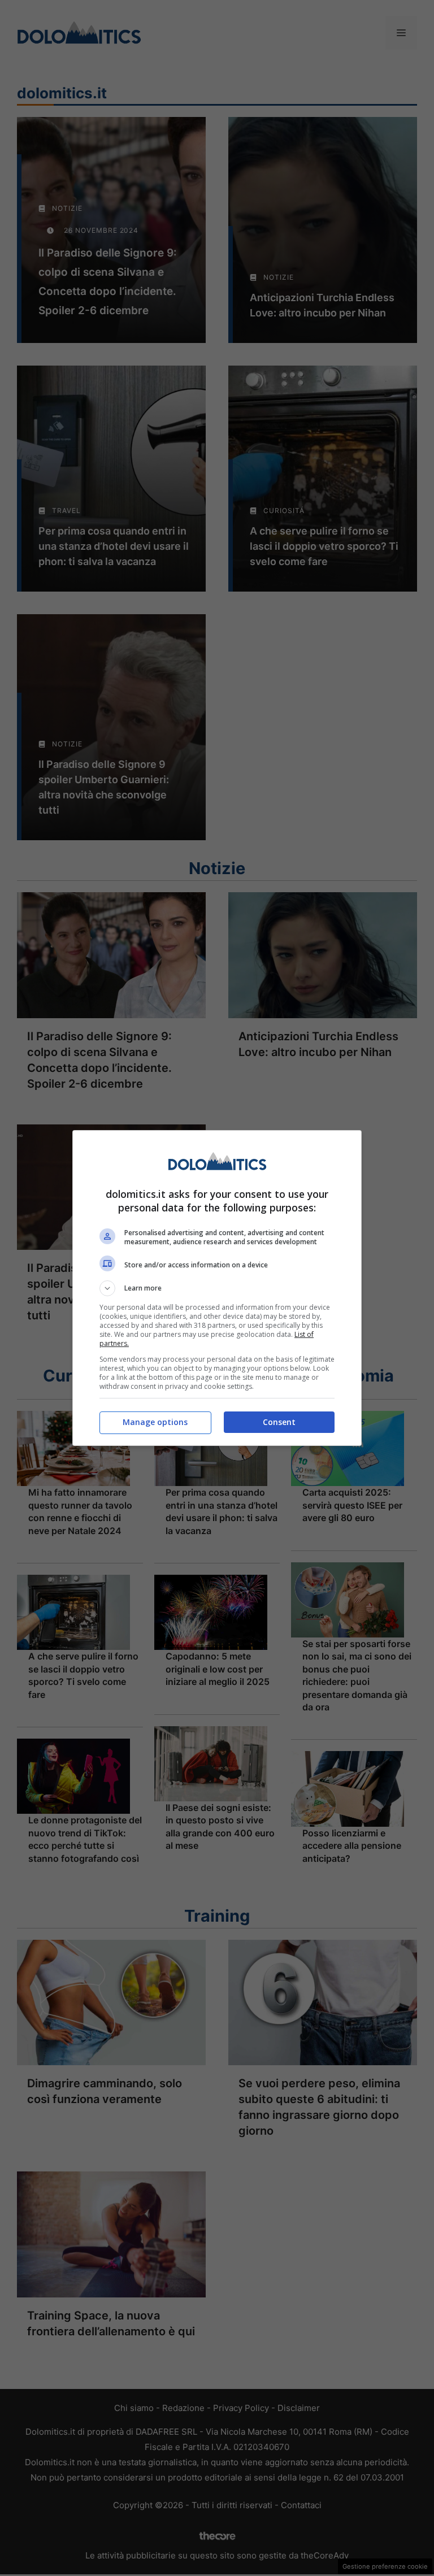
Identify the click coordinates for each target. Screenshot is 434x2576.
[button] (217, 1288)
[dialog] (217, 1288)
